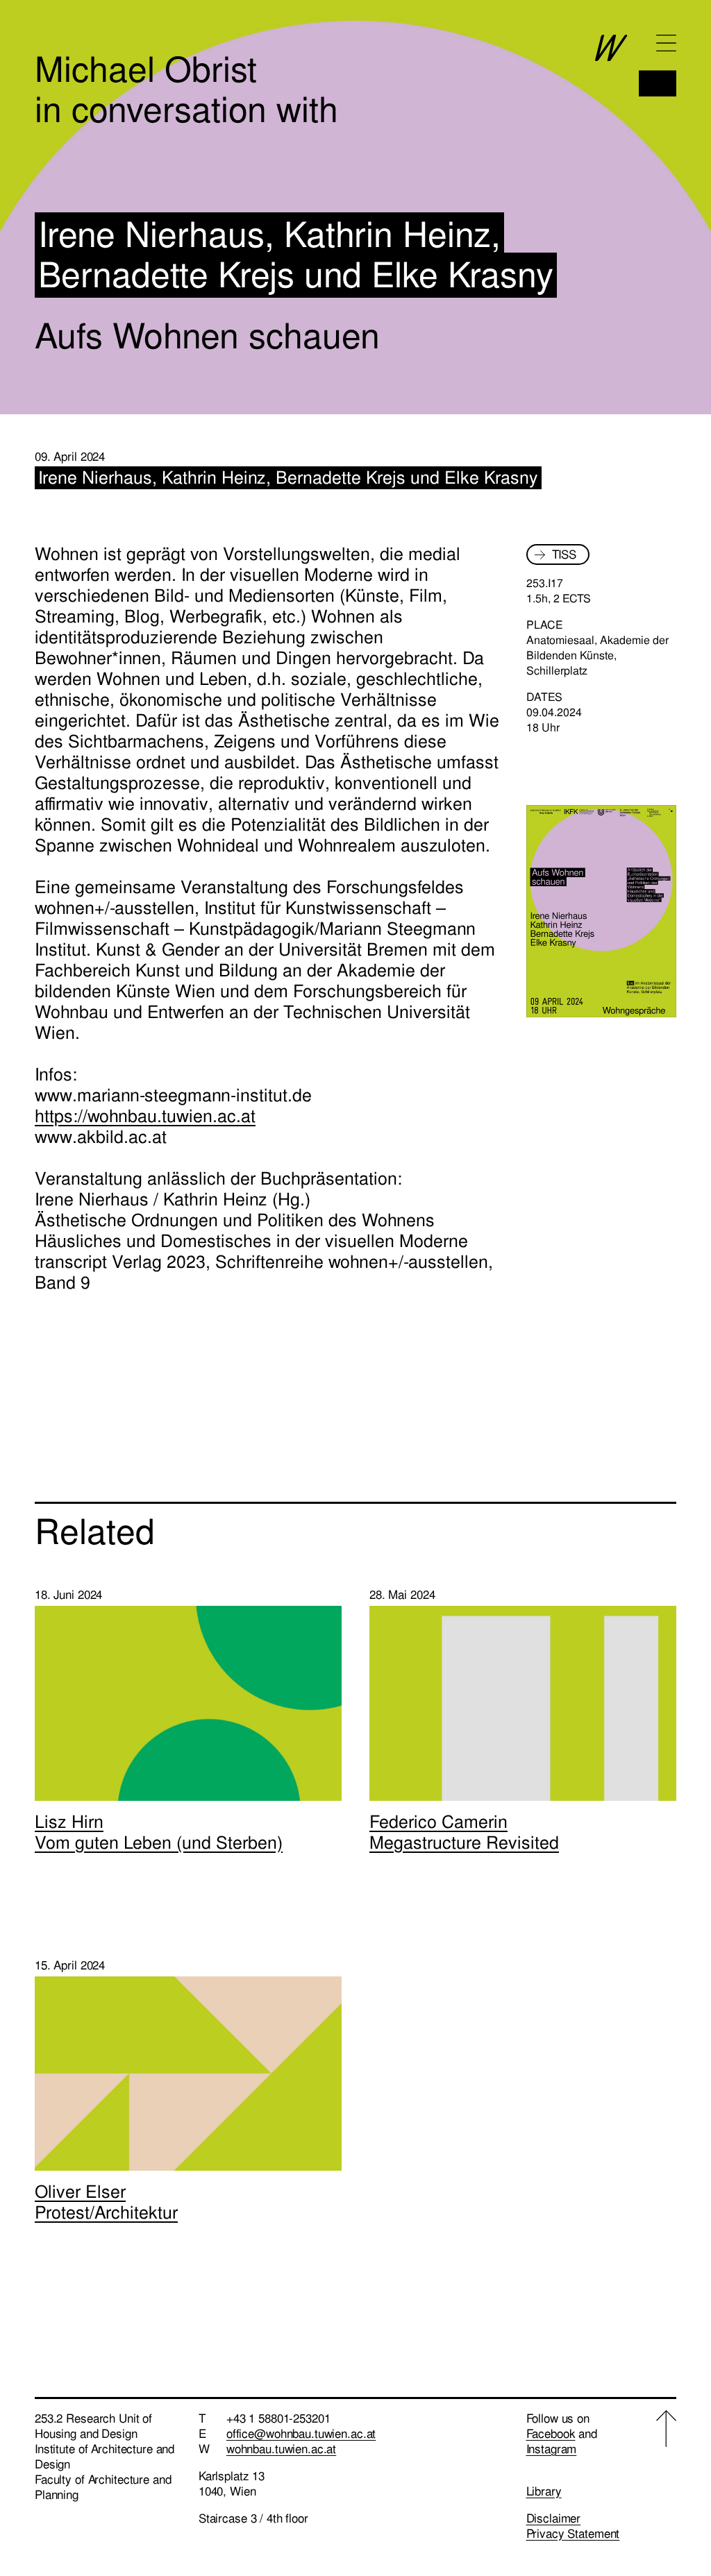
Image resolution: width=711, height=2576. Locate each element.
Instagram (552, 2449)
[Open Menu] (666, 43)
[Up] (666, 2476)
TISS (564, 554)
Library (544, 2491)
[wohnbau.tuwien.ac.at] (636, 66)
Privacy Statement (573, 2534)
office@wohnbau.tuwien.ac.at (301, 2434)
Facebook (551, 2434)
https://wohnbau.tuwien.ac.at (145, 1116)
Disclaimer (554, 2518)
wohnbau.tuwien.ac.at (281, 2449)
